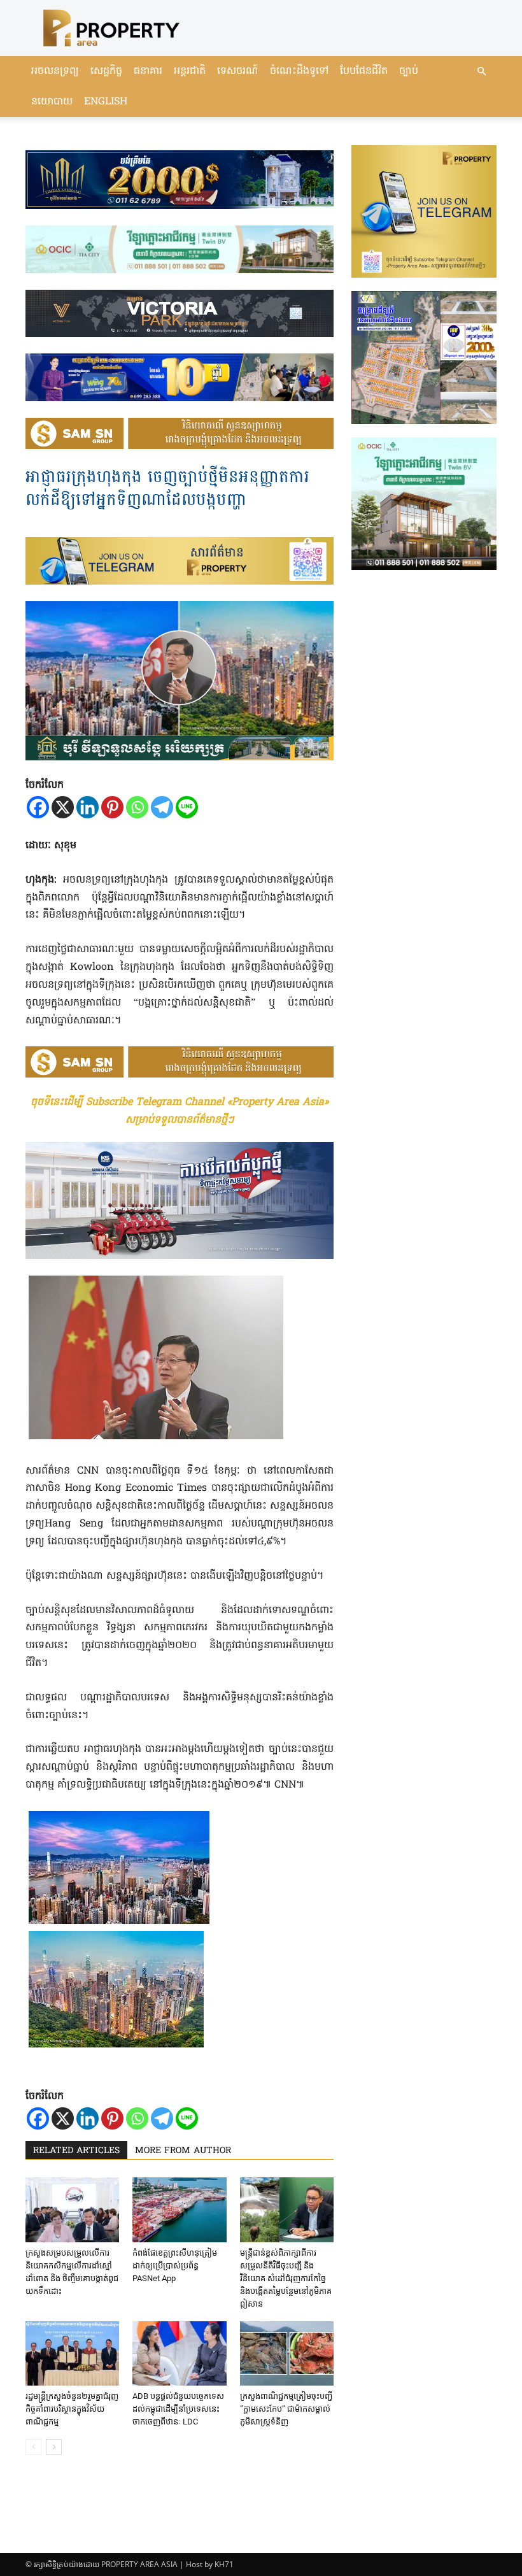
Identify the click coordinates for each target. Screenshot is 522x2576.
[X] (63, 807)
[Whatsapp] (137, 807)
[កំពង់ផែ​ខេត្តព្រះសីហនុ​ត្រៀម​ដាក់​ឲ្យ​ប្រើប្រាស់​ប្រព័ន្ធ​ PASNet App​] (179, 2210)
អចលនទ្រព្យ (55, 71)
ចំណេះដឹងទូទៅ (299, 71)
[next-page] (54, 2447)
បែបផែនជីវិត (364, 71)
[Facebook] (38, 807)
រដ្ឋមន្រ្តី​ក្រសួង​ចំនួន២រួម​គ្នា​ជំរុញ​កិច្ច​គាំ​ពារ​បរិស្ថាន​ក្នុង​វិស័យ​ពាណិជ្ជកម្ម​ (72, 2409)
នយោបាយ (52, 102)
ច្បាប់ (409, 71)
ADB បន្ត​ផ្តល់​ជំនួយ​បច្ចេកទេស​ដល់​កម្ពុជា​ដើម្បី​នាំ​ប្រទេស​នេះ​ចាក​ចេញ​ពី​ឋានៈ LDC (178, 2409)
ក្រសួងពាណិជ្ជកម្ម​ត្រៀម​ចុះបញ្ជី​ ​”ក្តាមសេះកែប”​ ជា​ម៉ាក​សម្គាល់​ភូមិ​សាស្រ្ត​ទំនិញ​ (286, 2409)
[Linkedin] (88, 807)
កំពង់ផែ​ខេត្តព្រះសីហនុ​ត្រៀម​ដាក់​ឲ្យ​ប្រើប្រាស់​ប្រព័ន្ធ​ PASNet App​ (175, 2266)
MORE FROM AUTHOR (183, 2151)
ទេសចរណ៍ (238, 71)
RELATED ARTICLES (76, 2151)
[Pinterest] (112, 807)
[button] (481, 72)
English (106, 102)
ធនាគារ (148, 71)
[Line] (187, 807)
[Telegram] (162, 807)
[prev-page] (33, 2447)
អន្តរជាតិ (190, 71)
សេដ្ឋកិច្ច (106, 71)
